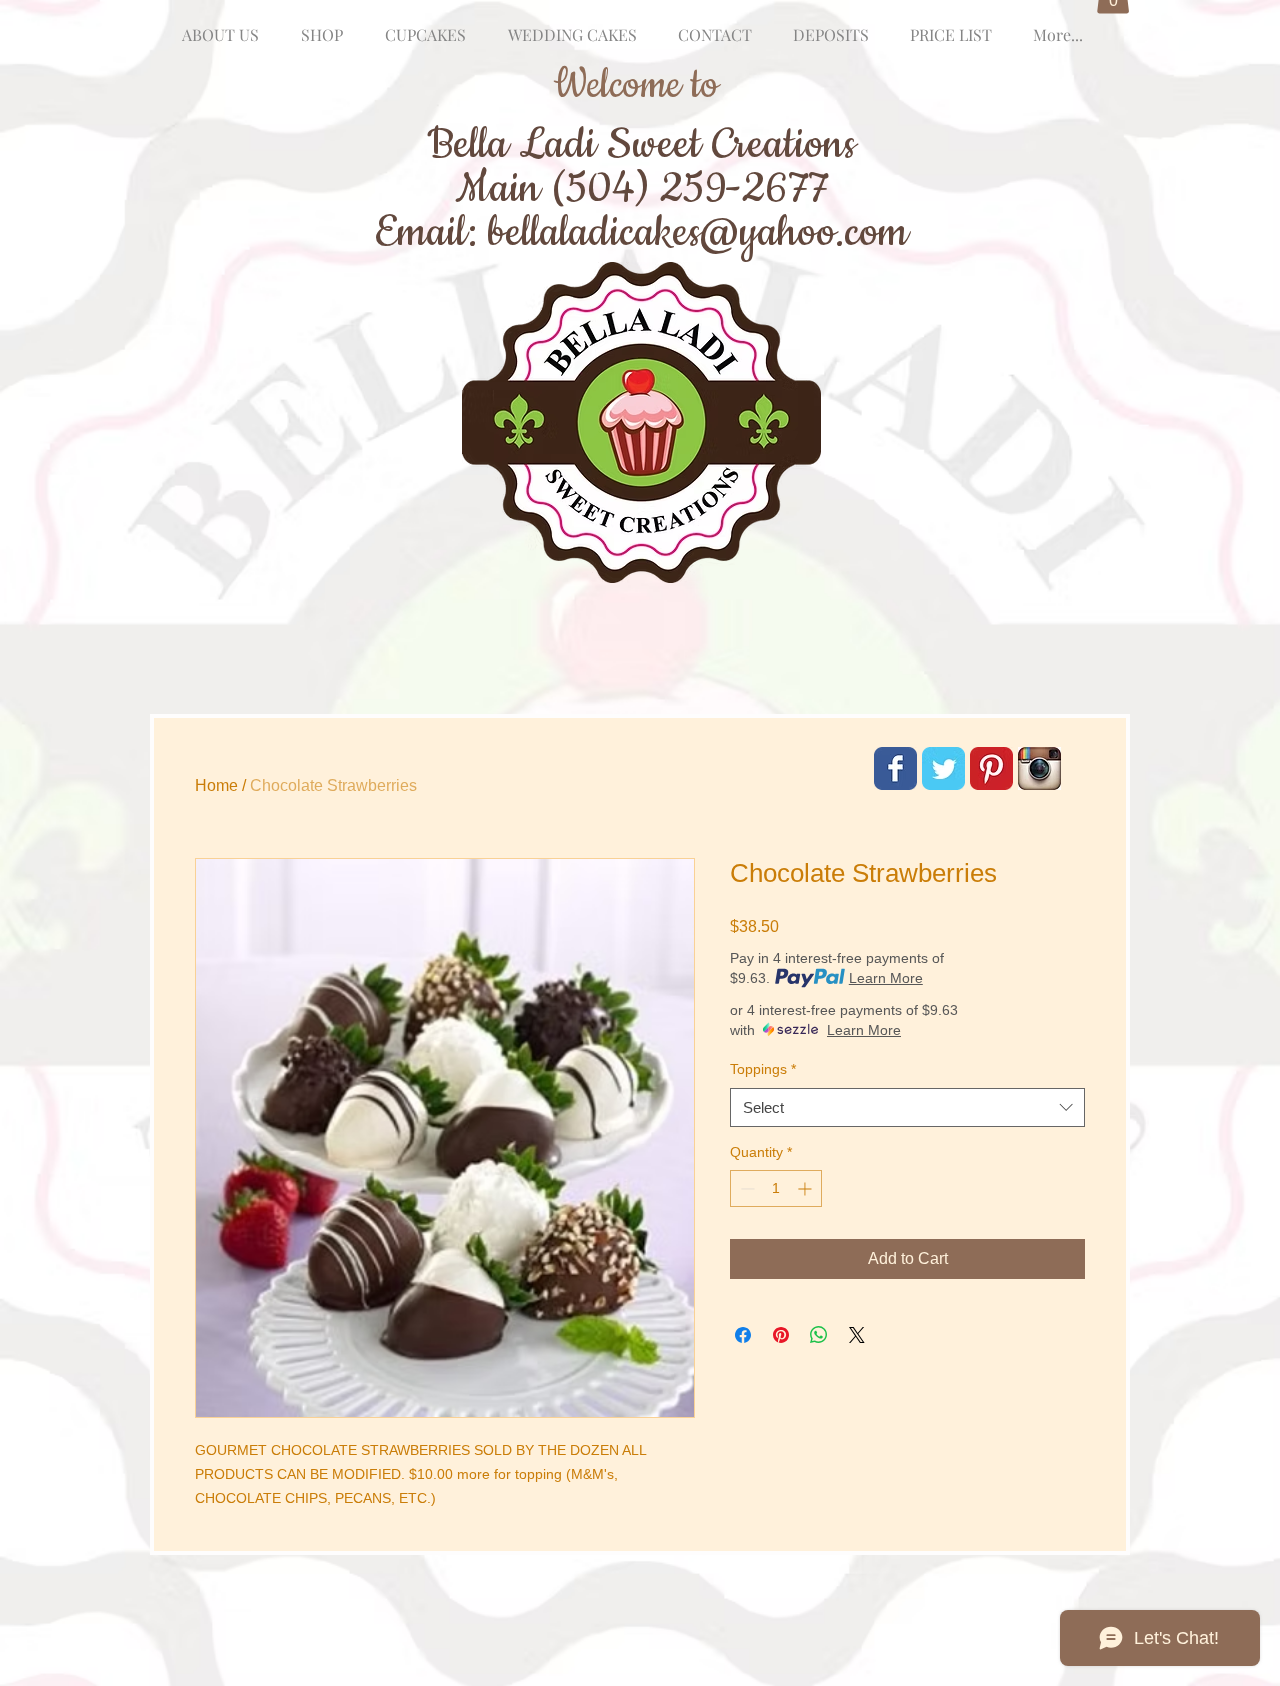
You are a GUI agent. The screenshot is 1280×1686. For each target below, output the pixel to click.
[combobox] (907, 1107)
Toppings (763, 1069)
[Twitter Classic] (943, 768)
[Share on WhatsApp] (819, 1335)
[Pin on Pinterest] (781, 1335)
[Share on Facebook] (743, 1335)
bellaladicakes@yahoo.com (698, 232)
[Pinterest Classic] (991, 768)
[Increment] (806, 1188)
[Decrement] (745, 1188)
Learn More (886, 978)
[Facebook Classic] (895, 768)
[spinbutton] (776, 1188)
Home (216, 785)
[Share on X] (857, 1335)
